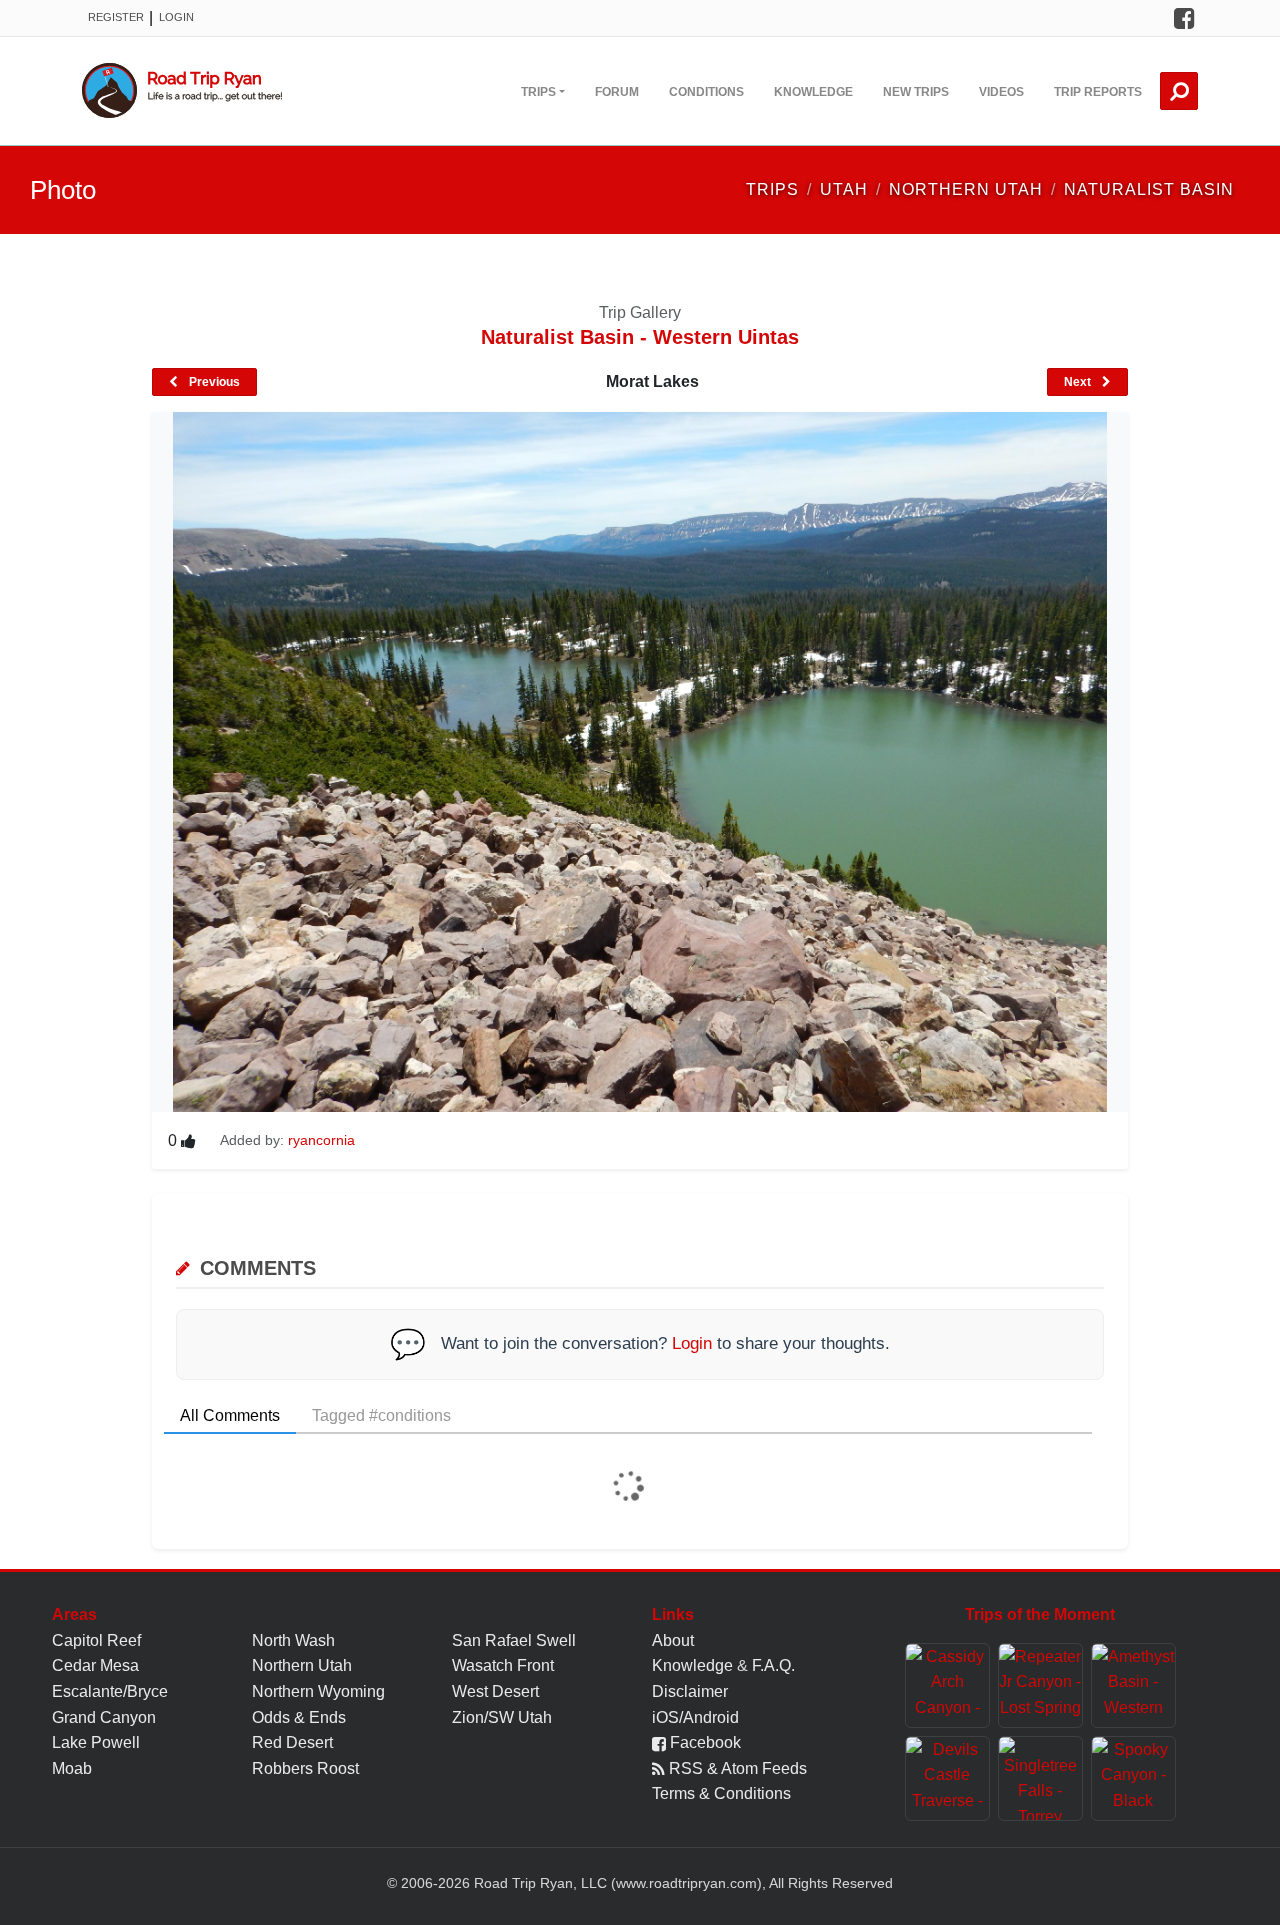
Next (1079, 382)
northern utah (966, 189)
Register (116, 17)
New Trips (916, 92)
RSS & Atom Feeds (736, 1768)
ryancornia (321, 1140)
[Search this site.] (1179, 91)
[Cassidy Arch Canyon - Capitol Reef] (947, 1685)
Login (176, 17)
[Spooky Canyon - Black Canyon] (1133, 1778)
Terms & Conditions (721, 1793)
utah (844, 189)
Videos (1001, 92)
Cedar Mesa (95, 1665)
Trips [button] (538, 92)
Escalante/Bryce (110, 1691)
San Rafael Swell (514, 1640)
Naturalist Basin (1149, 189)
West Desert (495, 1691)
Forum (617, 92)
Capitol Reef (96, 1640)
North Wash (293, 1640)
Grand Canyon (104, 1717)
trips (772, 189)
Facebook (703, 1742)
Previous (213, 382)
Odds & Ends (299, 1717)
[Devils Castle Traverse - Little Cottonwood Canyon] (947, 1778)
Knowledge (813, 92)
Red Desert (292, 1742)
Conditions (706, 92)
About (673, 1640)
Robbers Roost (305, 1768)
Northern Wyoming (318, 1691)
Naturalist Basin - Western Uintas (640, 337)
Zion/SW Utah (502, 1717)
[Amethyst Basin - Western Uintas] (1133, 1685)
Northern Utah (302, 1665)
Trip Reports (1098, 92)
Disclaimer (690, 1691)
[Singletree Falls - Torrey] (1040, 1778)
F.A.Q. (773, 1665)
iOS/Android (695, 1717)
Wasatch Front (503, 1665)
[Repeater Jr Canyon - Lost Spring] (1040, 1685)
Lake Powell (96, 1742)
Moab (72, 1768)
